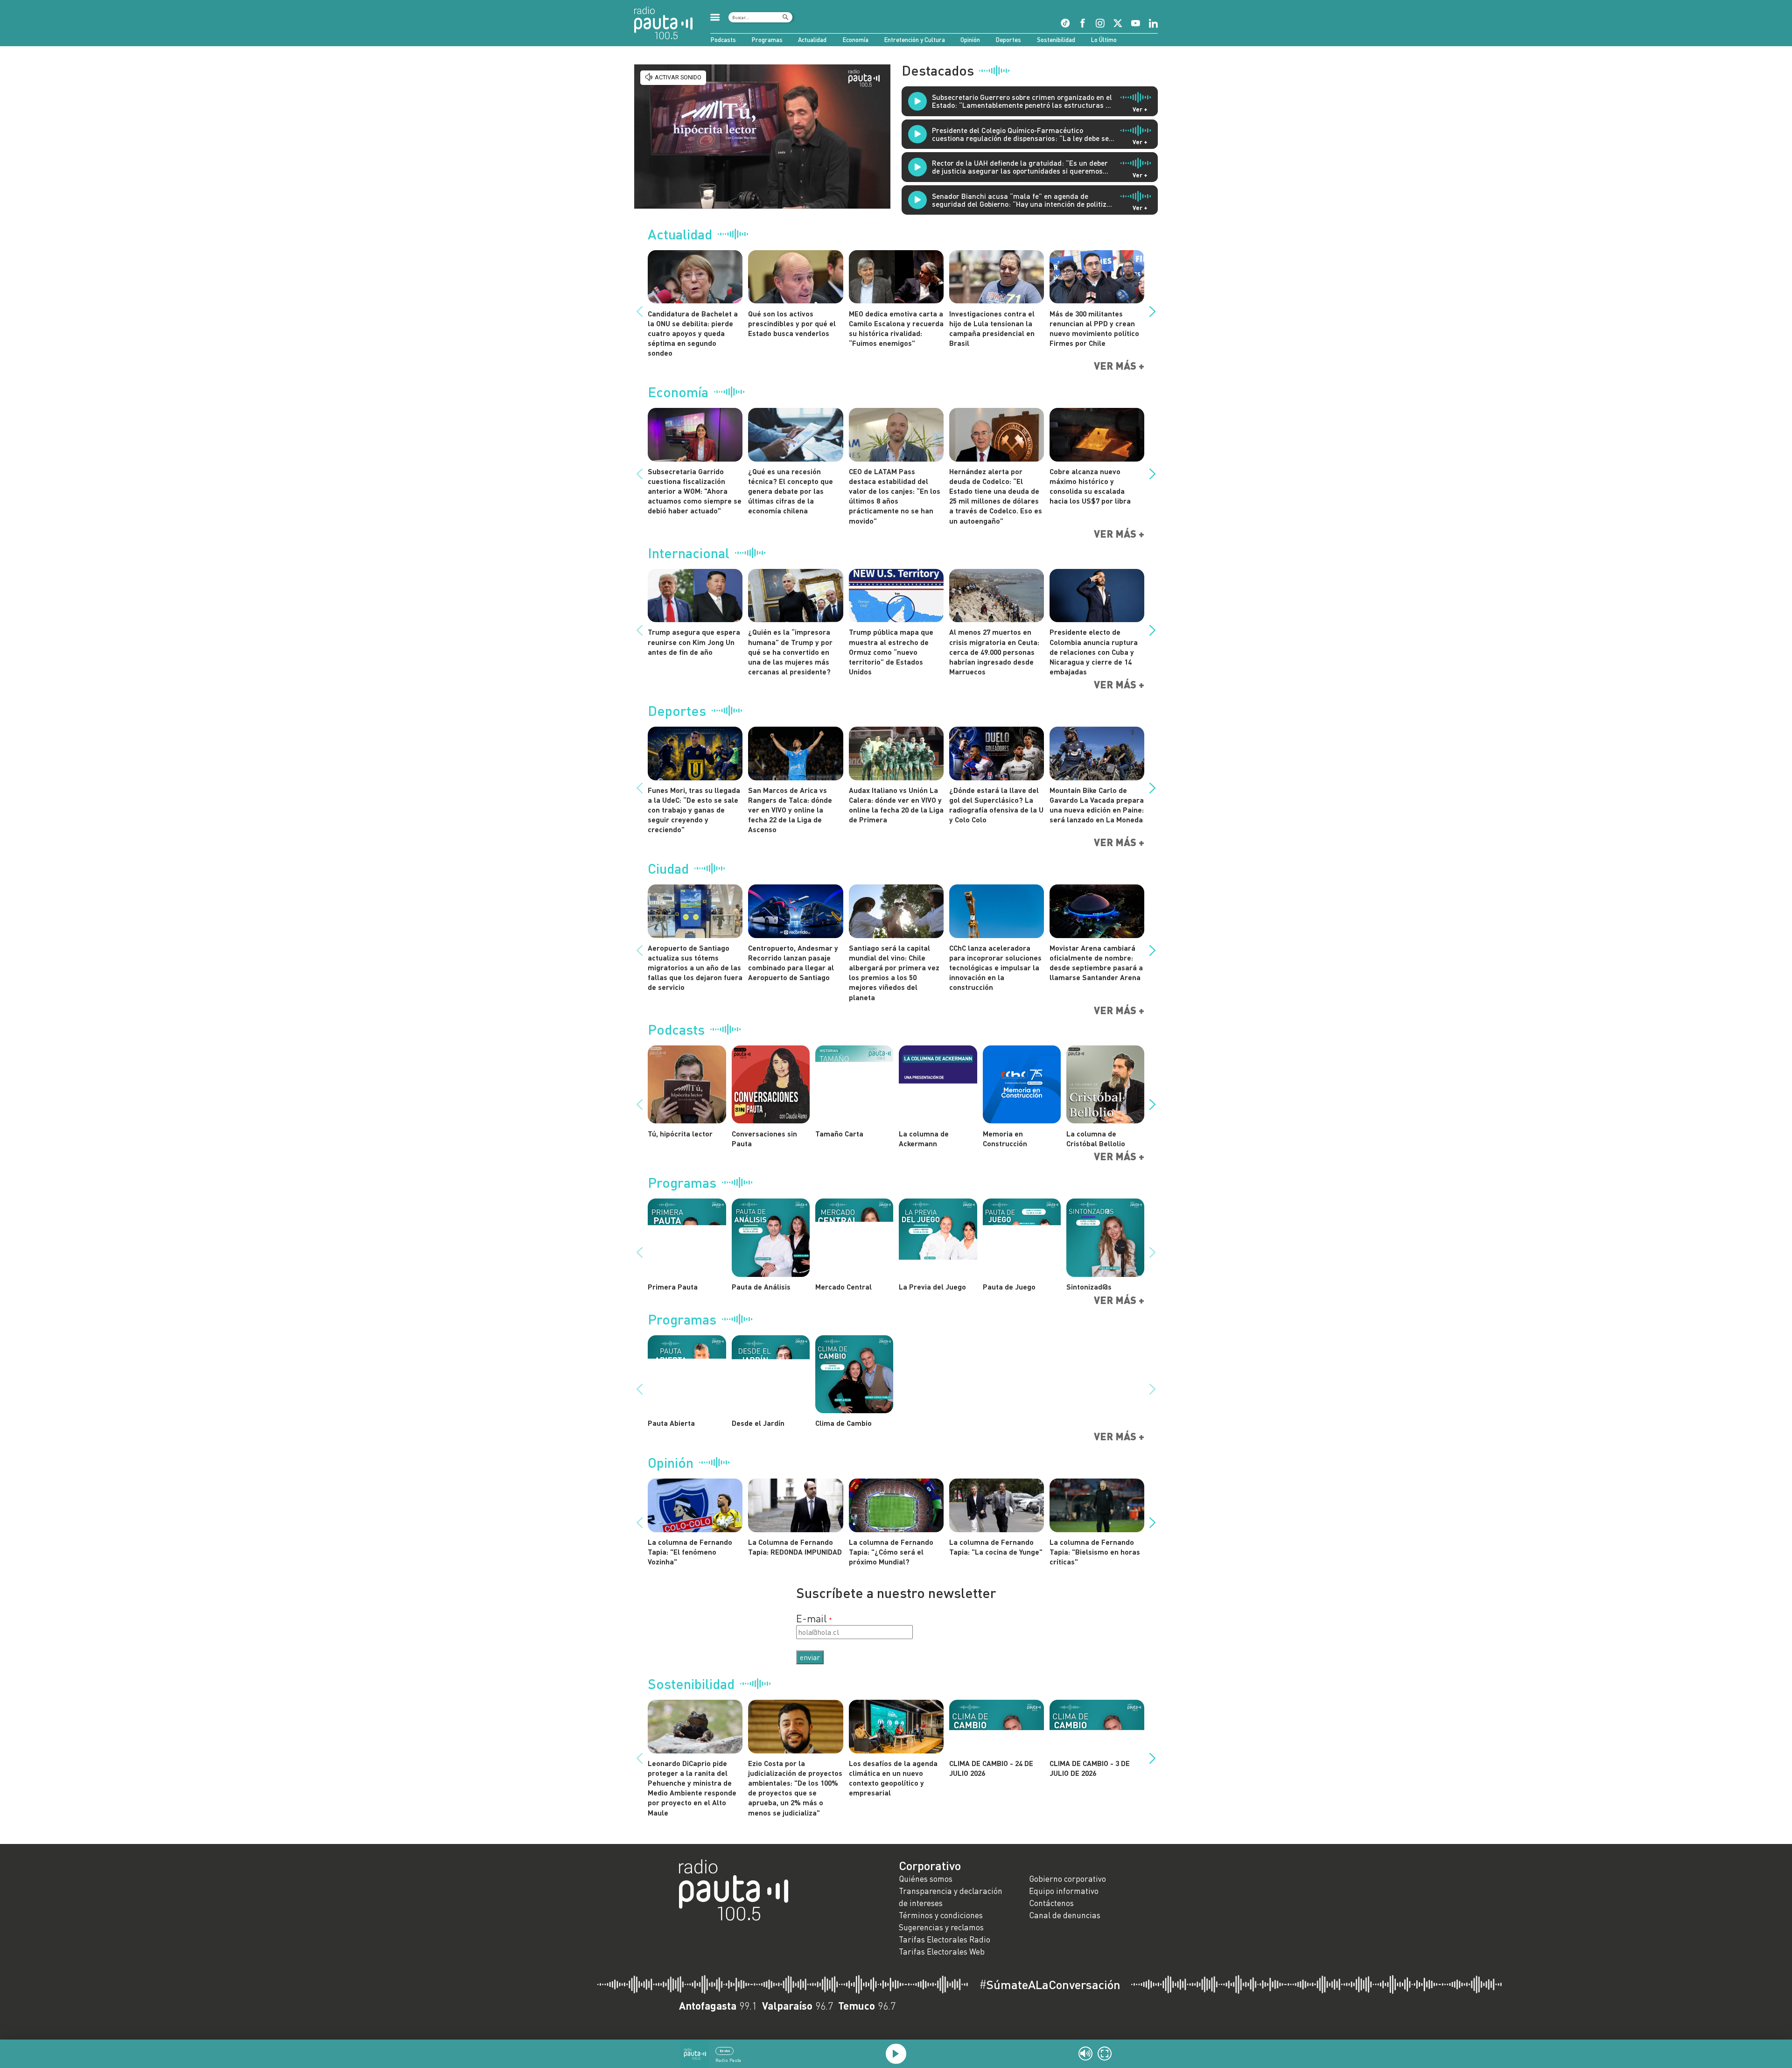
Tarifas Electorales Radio (945, 1939)
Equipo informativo (1064, 1891)
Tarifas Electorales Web (942, 1952)
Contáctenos (1051, 1903)
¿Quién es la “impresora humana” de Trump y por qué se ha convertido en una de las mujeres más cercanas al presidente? (790, 652)
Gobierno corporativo (1067, 1879)
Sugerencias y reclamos (941, 1927)
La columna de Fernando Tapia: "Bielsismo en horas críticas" (1095, 1552)
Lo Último (1104, 40)
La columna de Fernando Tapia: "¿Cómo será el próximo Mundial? (891, 1552)
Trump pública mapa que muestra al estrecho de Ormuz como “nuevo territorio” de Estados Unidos (891, 652)
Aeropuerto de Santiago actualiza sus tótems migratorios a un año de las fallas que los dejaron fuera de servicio (695, 967)
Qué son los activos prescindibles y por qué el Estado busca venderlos (792, 323)
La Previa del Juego (932, 1286)
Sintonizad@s (1089, 1286)
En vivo (725, 2051)
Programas (767, 40)
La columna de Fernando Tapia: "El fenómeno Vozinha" (690, 1552)
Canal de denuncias (1065, 1915)
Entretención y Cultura (914, 40)
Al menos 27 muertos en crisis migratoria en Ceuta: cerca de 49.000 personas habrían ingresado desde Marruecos (994, 652)
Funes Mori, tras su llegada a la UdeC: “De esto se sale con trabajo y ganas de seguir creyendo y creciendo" (694, 810)
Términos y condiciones (941, 1915)
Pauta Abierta (671, 1423)
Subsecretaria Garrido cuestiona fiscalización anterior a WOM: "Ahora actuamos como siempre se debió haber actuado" (695, 491)
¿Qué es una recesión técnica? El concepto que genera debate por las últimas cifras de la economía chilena (791, 491)
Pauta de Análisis (761, 1286)
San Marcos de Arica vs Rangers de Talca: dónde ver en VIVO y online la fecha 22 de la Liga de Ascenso (790, 810)
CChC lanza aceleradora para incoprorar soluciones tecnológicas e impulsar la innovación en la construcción (995, 967)
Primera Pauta (673, 1286)
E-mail (812, 1619)
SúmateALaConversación (1050, 1984)
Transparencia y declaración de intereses (951, 1897)
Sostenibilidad (1056, 40)
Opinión (970, 40)
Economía (855, 40)
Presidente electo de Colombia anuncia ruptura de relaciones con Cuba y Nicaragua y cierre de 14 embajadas (1094, 652)
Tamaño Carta (839, 1133)
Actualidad (812, 40)
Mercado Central (843, 1286)
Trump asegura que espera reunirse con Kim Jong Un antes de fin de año (694, 641)
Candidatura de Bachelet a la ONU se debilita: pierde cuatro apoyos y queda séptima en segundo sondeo (693, 333)
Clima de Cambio (843, 1423)
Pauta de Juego (1009, 1286)
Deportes (1008, 40)
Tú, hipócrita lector (680, 1133)
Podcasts (723, 40)
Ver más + (1119, 366)
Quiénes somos (926, 1879)
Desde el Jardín (758, 1423)
